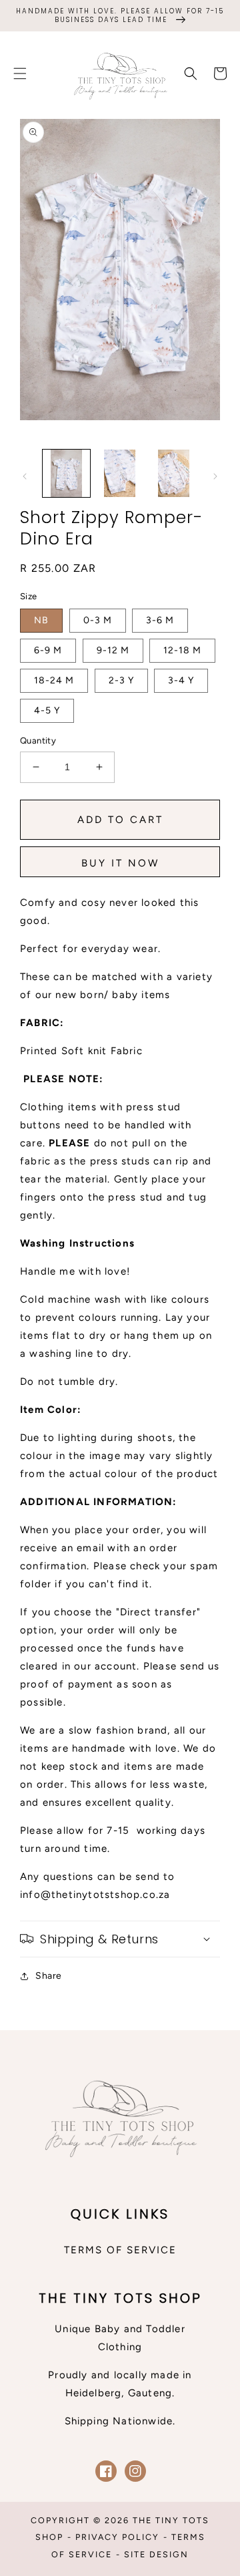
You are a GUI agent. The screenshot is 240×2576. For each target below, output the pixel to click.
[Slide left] (25, 476)
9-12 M (113, 650)
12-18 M (182, 650)
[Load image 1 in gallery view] (66, 473)
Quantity (38, 741)
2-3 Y (121, 680)
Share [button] (49, 1976)
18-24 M (54, 680)
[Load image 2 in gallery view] (120, 473)
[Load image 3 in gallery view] (174, 473)
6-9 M (48, 650)
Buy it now (120, 863)
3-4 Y (181, 680)
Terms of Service (120, 2250)
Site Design (156, 2554)
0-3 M (98, 620)
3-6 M (160, 620)
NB (41, 620)
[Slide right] (215, 476)
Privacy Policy (117, 2537)
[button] (20, 73)
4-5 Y (47, 710)
